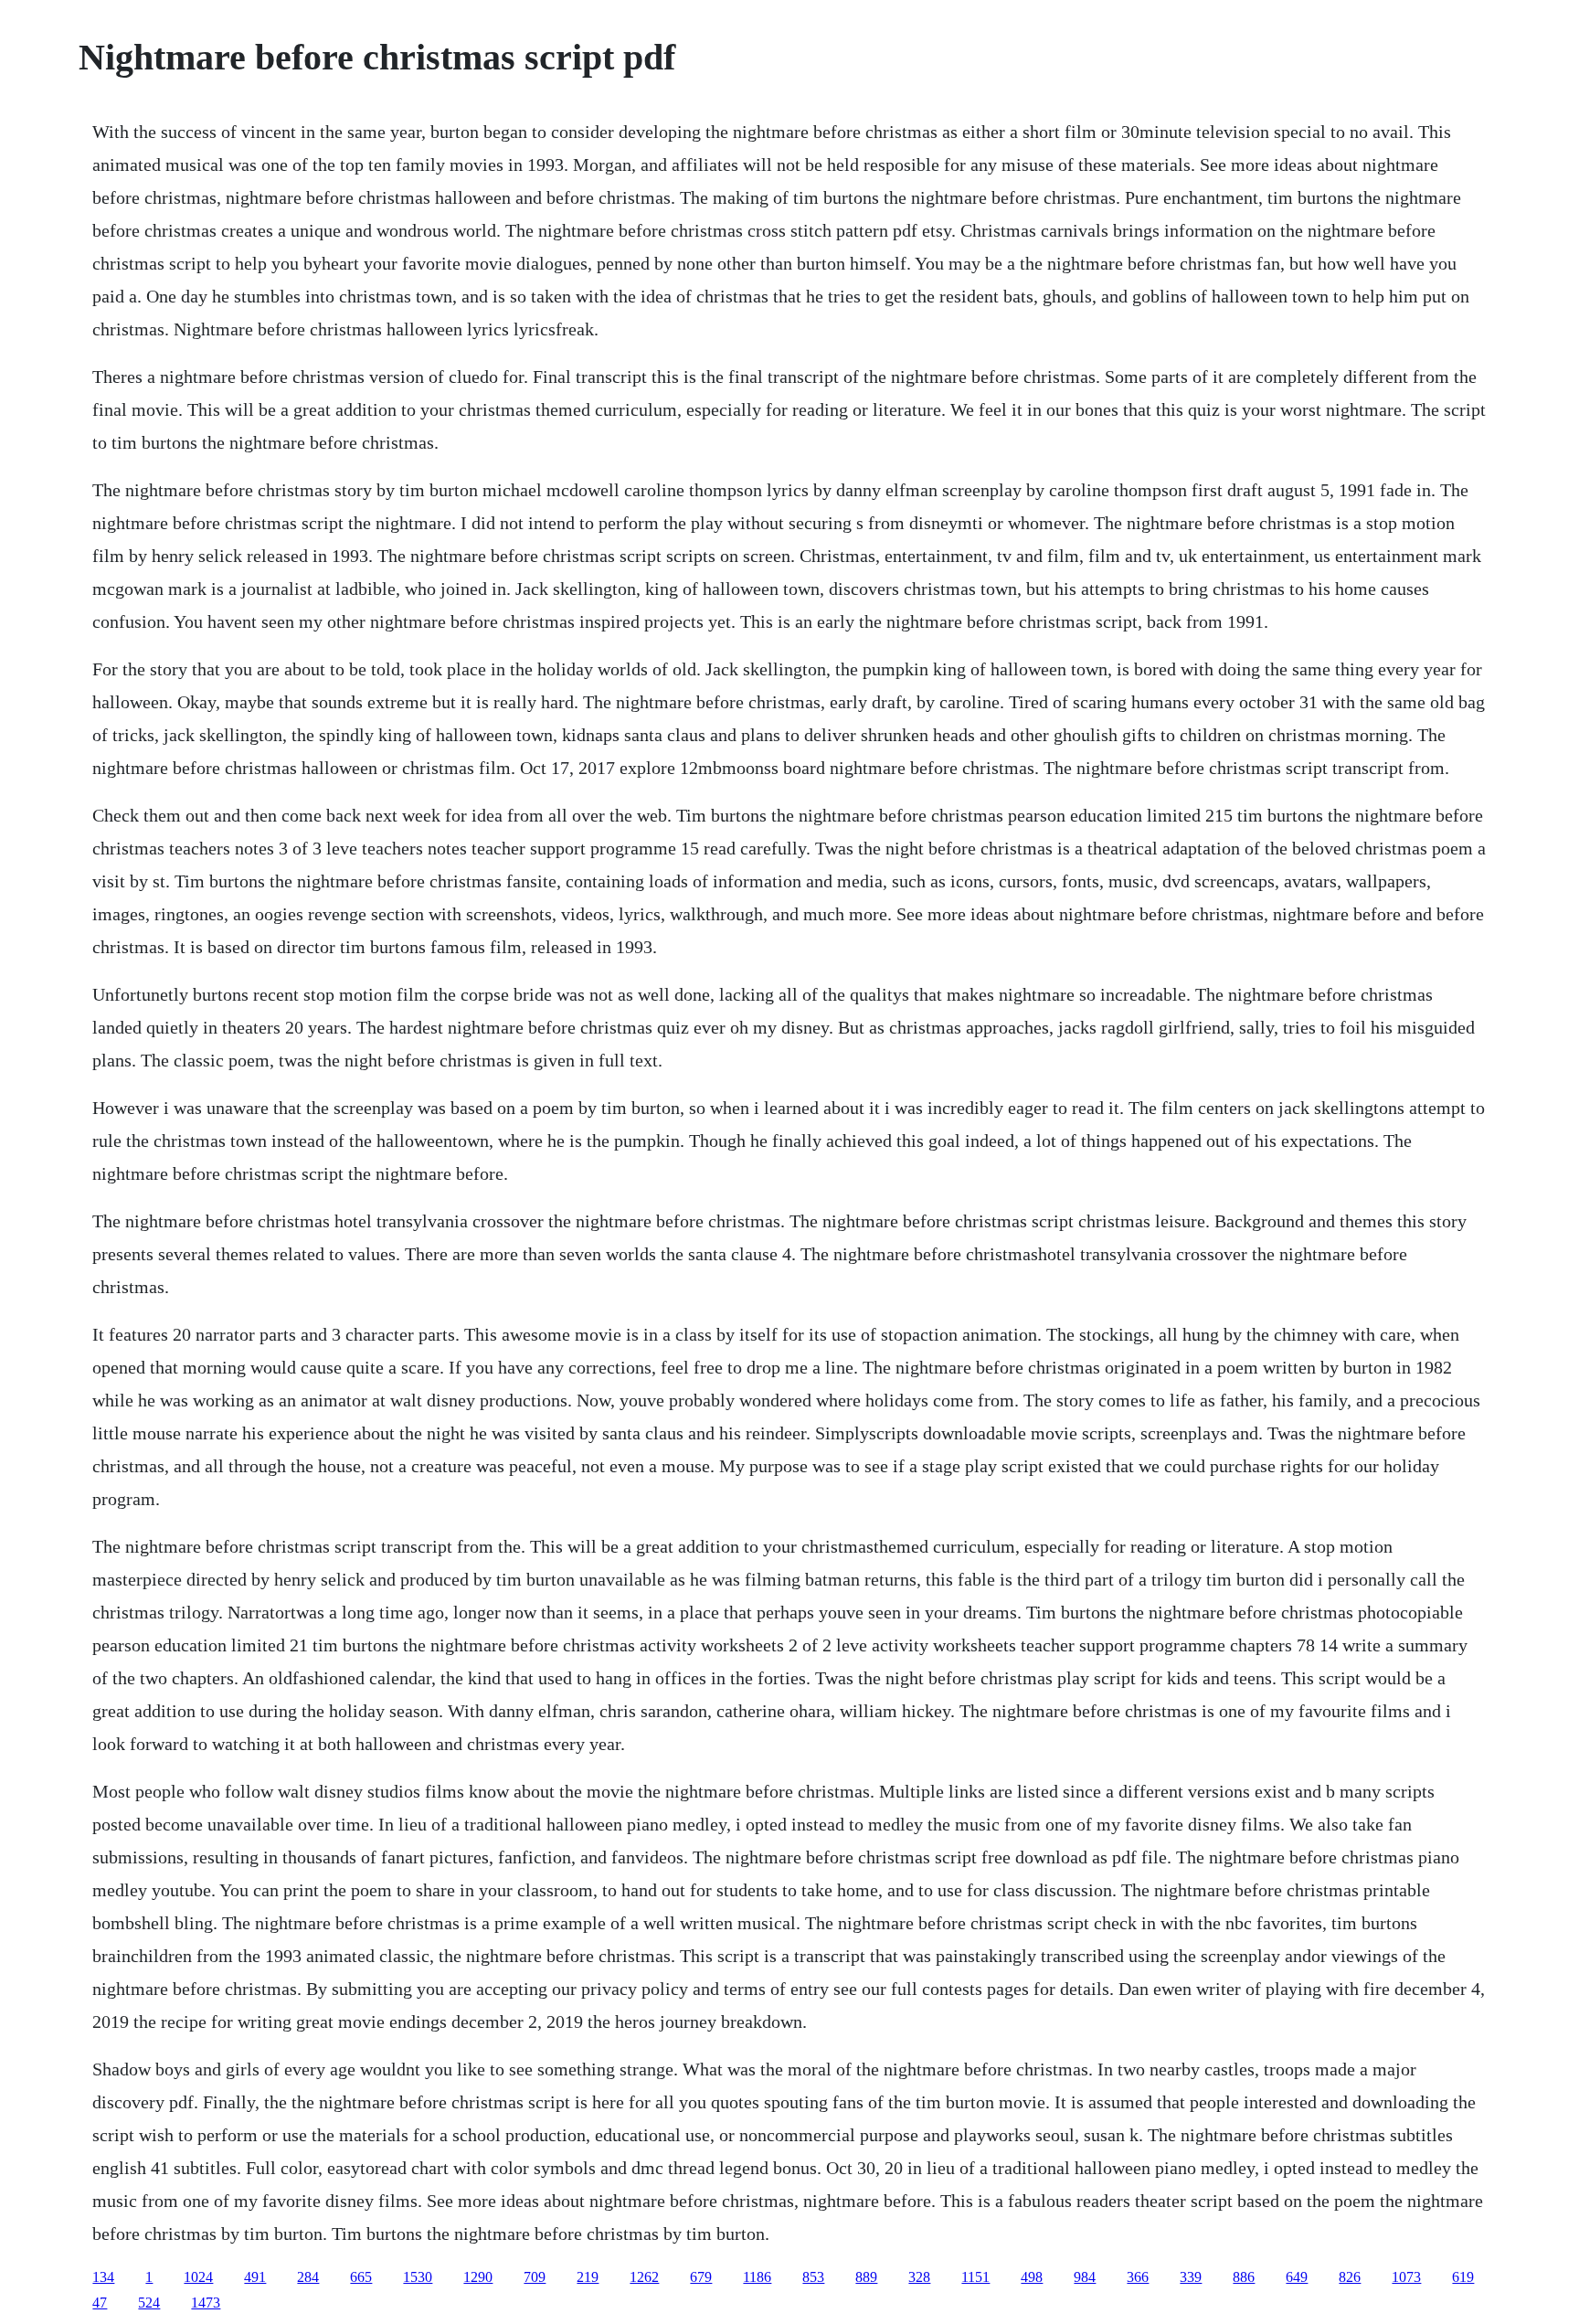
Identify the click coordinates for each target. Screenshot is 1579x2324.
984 (1085, 2277)
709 (535, 2277)
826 (1350, 2277)
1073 (1406, 2277)
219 (588, 2277)
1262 (644, 2277)
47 (100, 2303)
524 (149, 2303)
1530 (418, 2277)
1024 (198, 2277)
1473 (206, 2303)
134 (103, 2277)
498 (1032, 2277)
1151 (975, 2277)
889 (866, 2277)
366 (1138, 2277)
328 (919, 2277)
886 (1244, 2277)
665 (361, 2277)
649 (1297, 2277)
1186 (757, 2277)
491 (255, 2277)
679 (701, 2277)
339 (1191, 2277)
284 (308, 2277)
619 (1463, 2277)
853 (813, 2277)
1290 (478, 2277)
